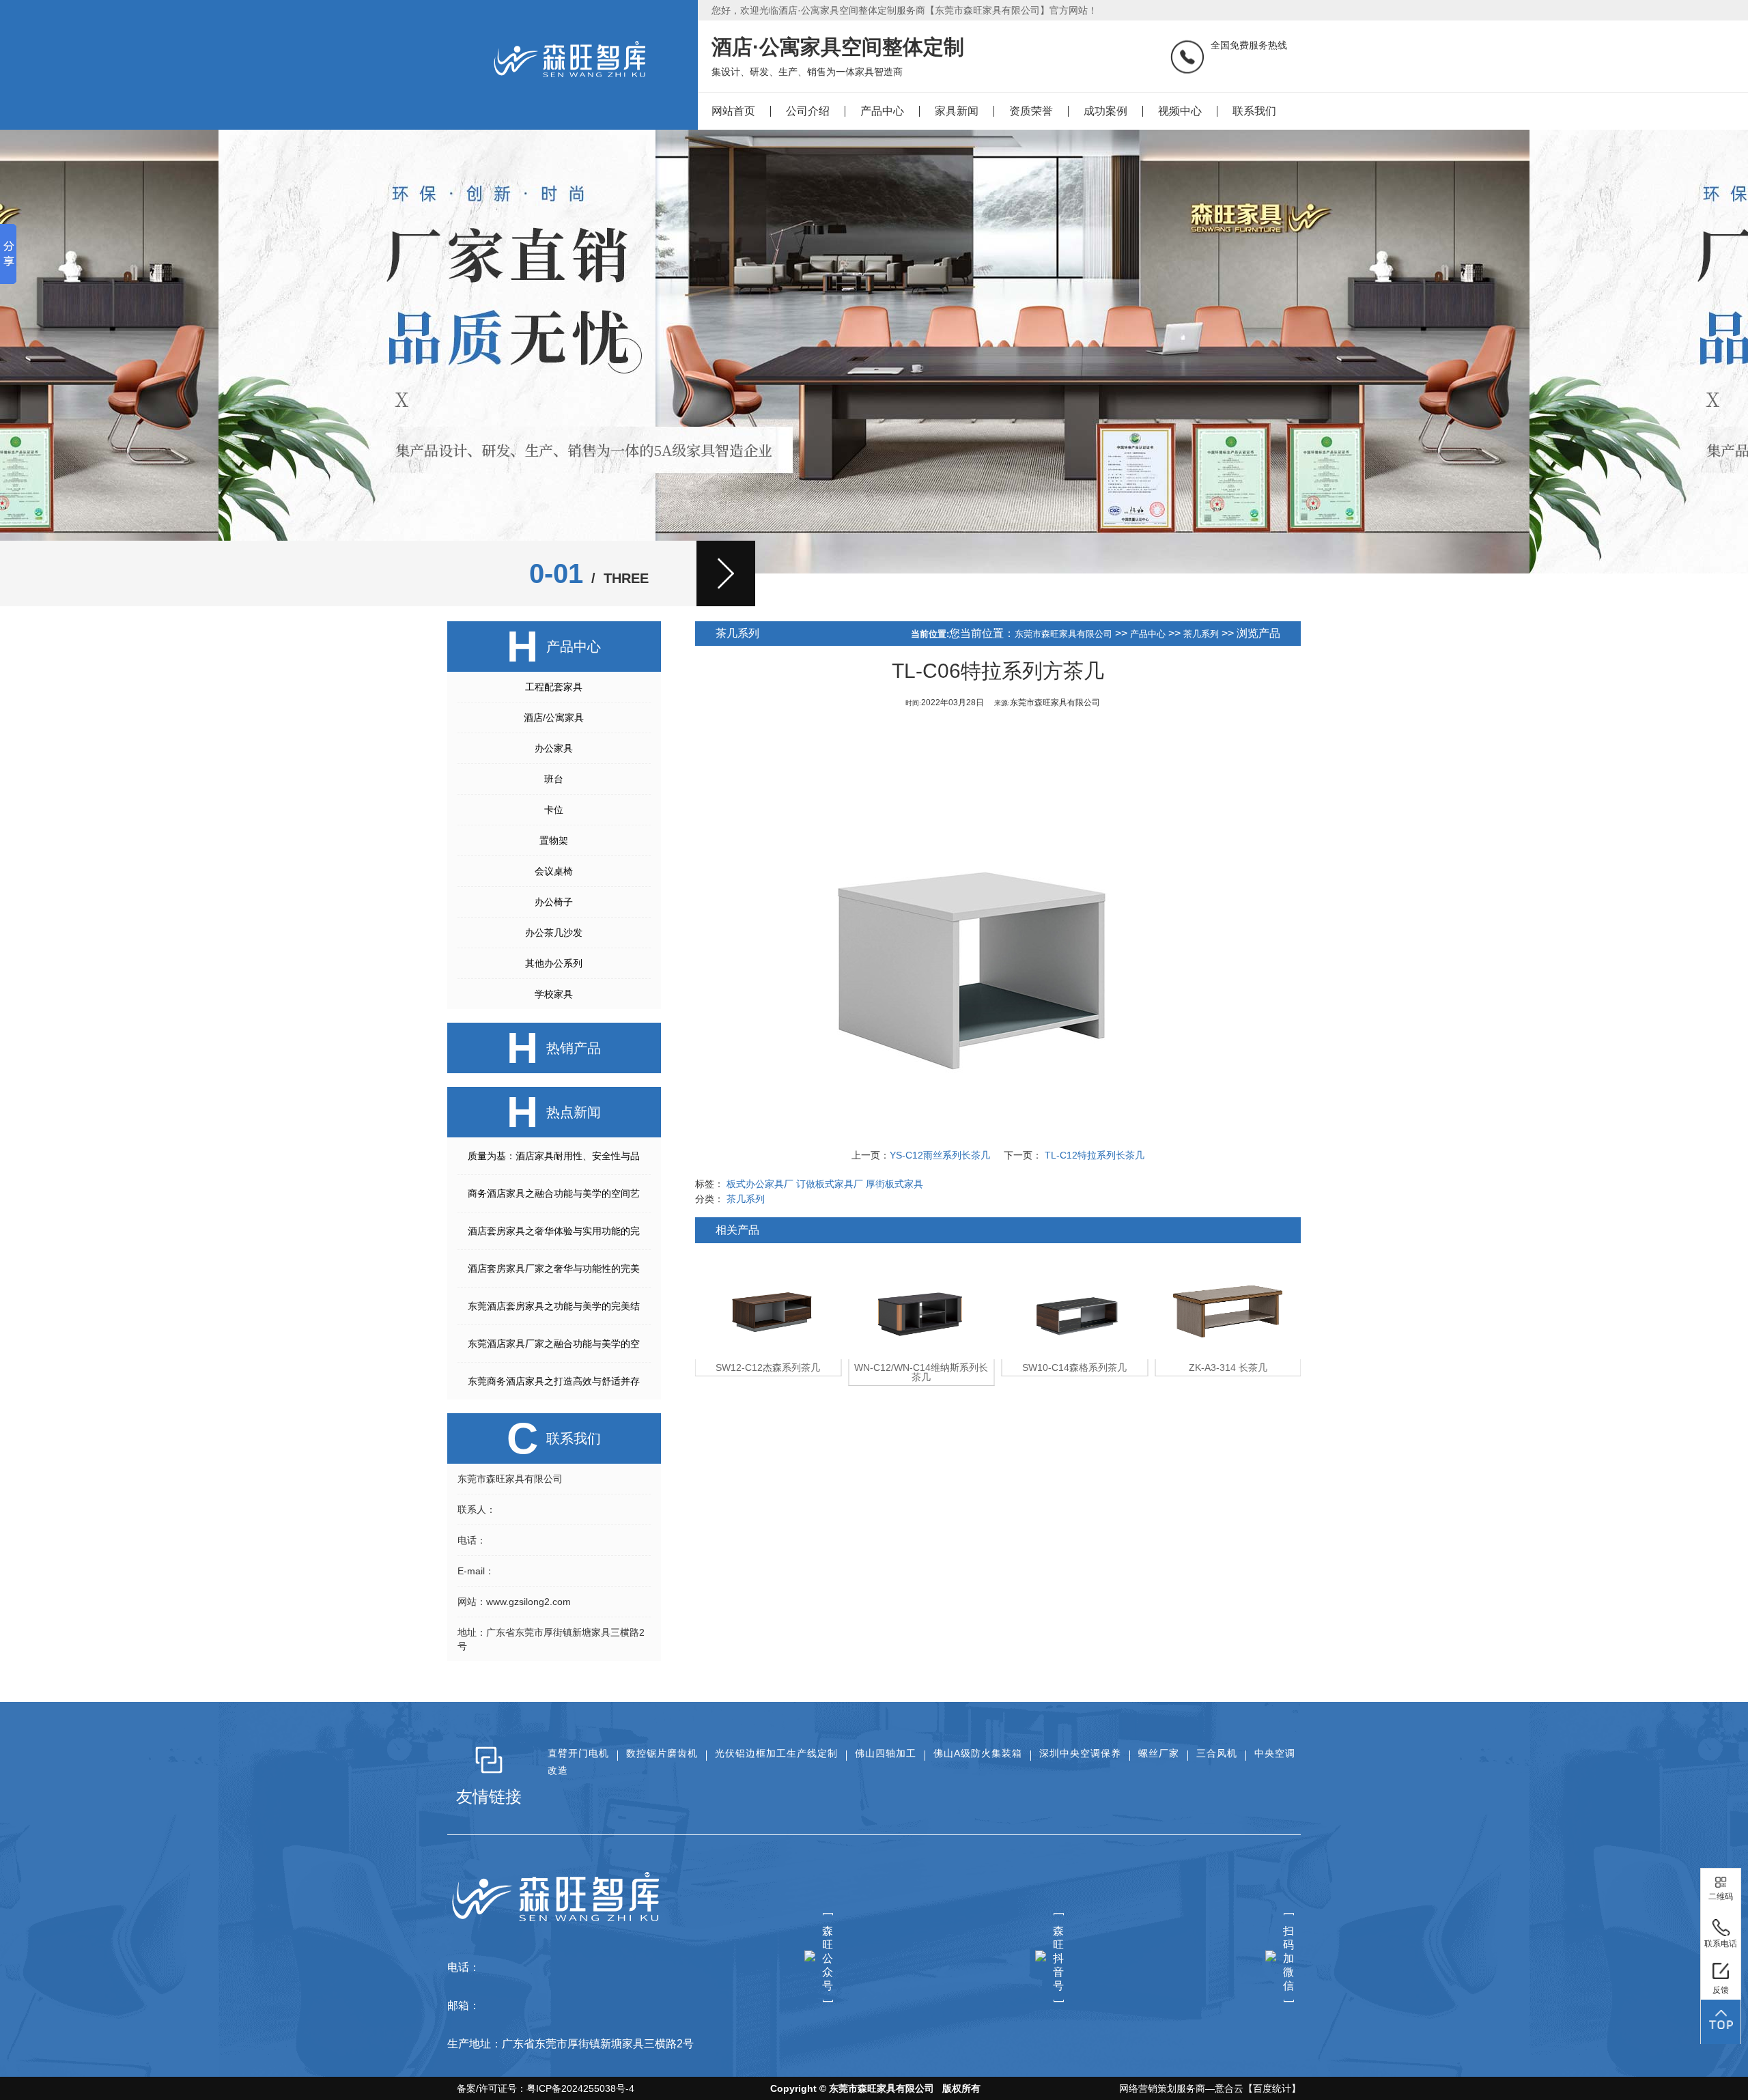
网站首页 (733, 111)
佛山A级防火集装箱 (978, 1753)
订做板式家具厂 (830, 1184)
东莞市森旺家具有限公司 (1063, 634)
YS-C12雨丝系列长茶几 (940, 1155)
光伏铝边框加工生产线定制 (776, 1753)
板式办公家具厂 (760, 1184)
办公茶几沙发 (554, 933)
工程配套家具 (554, 687)
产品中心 (882, 111)
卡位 (554, 810)
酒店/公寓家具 (554, 718)
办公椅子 (554, 902)
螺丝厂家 (1159, 1753)
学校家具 (554, 994)
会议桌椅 (554, 871)
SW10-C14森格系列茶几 (1074, 1367)
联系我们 (1254, 111)
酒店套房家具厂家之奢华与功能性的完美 (554, 1268)
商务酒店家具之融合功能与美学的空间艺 (554, 1193)
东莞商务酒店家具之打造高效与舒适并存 (554, 1381)
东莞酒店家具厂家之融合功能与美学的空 (554, 1344)
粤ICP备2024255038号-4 (580, 2088)
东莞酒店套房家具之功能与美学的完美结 (554, 1306)
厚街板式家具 (894, 1184)
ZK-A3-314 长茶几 (1228, 1367)
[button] (726, 573)
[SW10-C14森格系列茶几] (1075, 1305)
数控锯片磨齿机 (662, 1753)
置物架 (554, 840)
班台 (554, 779)
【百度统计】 (1272, 2088)
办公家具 (554, 748)
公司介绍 (808, 111)
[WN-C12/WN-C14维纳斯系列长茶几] (921, 1305)
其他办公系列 (554, 963)
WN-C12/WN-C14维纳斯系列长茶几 (921, 1372)
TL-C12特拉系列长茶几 (1093, 1155)
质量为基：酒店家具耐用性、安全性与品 (554, 1156)
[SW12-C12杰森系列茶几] (769, 1305)
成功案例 (1105, 111)
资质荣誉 (1031, 111)
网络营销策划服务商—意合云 (1181, 2088)
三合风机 (1217, 1753)
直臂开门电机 (578, 1753)
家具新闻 (957, 111)
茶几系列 (1201, 634)
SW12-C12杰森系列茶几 (768, 1367)
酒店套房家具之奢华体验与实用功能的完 (554, 1231)
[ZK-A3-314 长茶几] (1228, 1305)
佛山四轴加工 (886, 1753)
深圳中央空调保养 (1080, 1753)
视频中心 (1180, 111)
